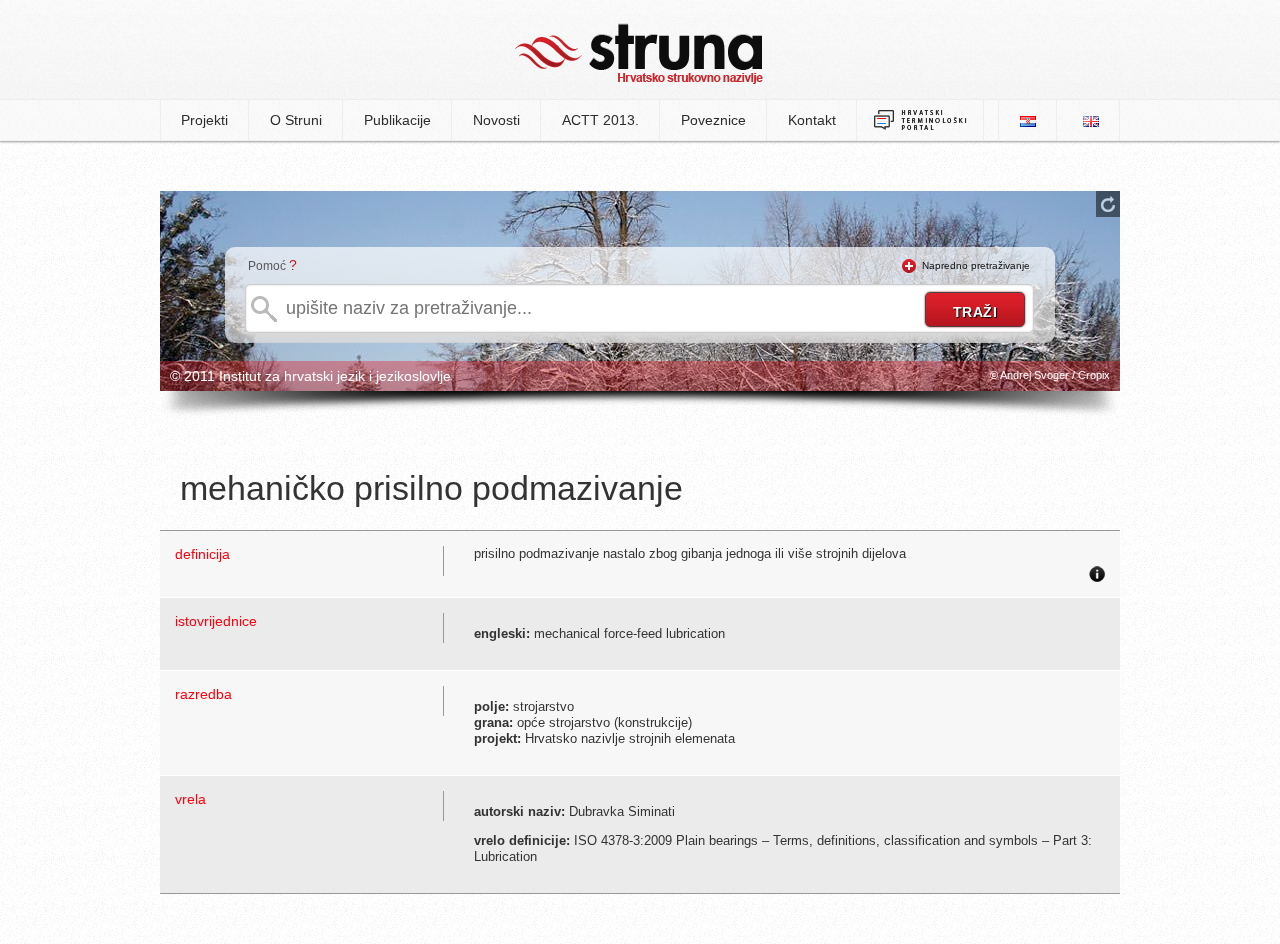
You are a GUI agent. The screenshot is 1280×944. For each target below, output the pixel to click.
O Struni (296, 120)
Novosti (496, 120)
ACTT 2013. (600, 120)
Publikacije (397, 120)
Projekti (204, 120)
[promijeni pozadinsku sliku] (1108, 204)
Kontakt (812, 120)
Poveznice (713, 120)
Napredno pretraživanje (976, 265)
